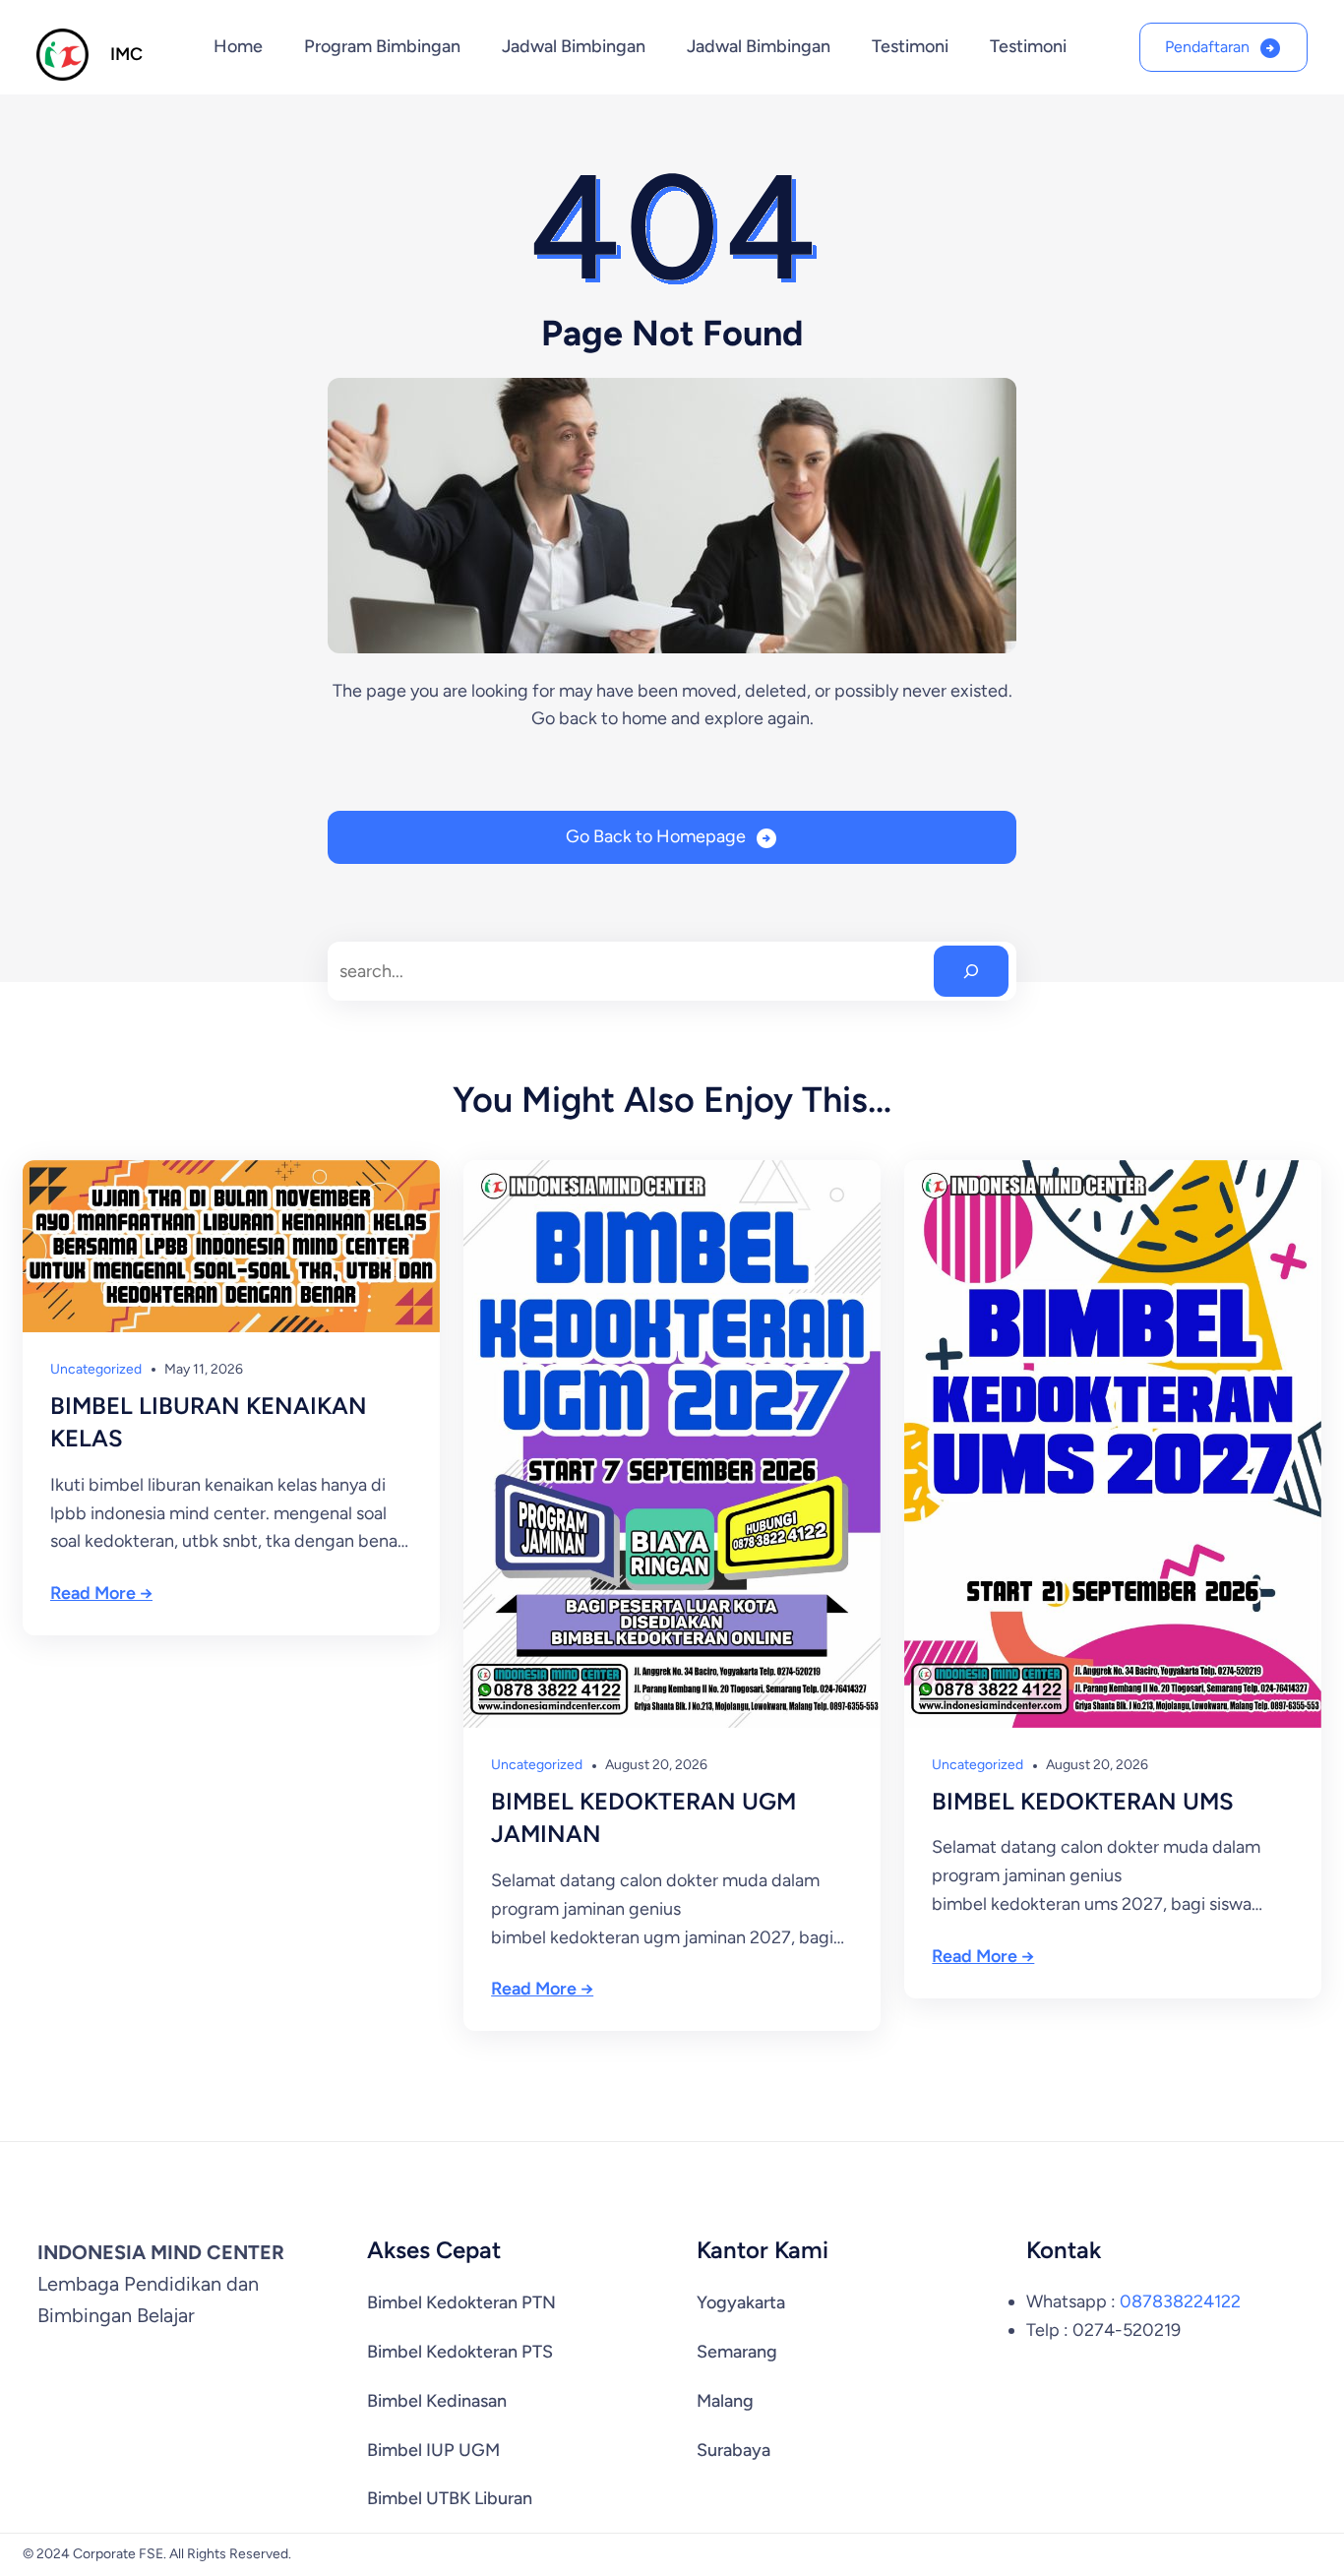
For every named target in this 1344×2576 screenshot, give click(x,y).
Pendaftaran (1207, 47)
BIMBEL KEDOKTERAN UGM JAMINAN (643, 1818)
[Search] (971, 971)
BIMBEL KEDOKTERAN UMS (1083, 1801)
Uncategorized (96, 1369)
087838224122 (1180, 2301)
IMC (126, 54)
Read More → (101, 1593)
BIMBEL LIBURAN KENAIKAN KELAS (209, 1422)
